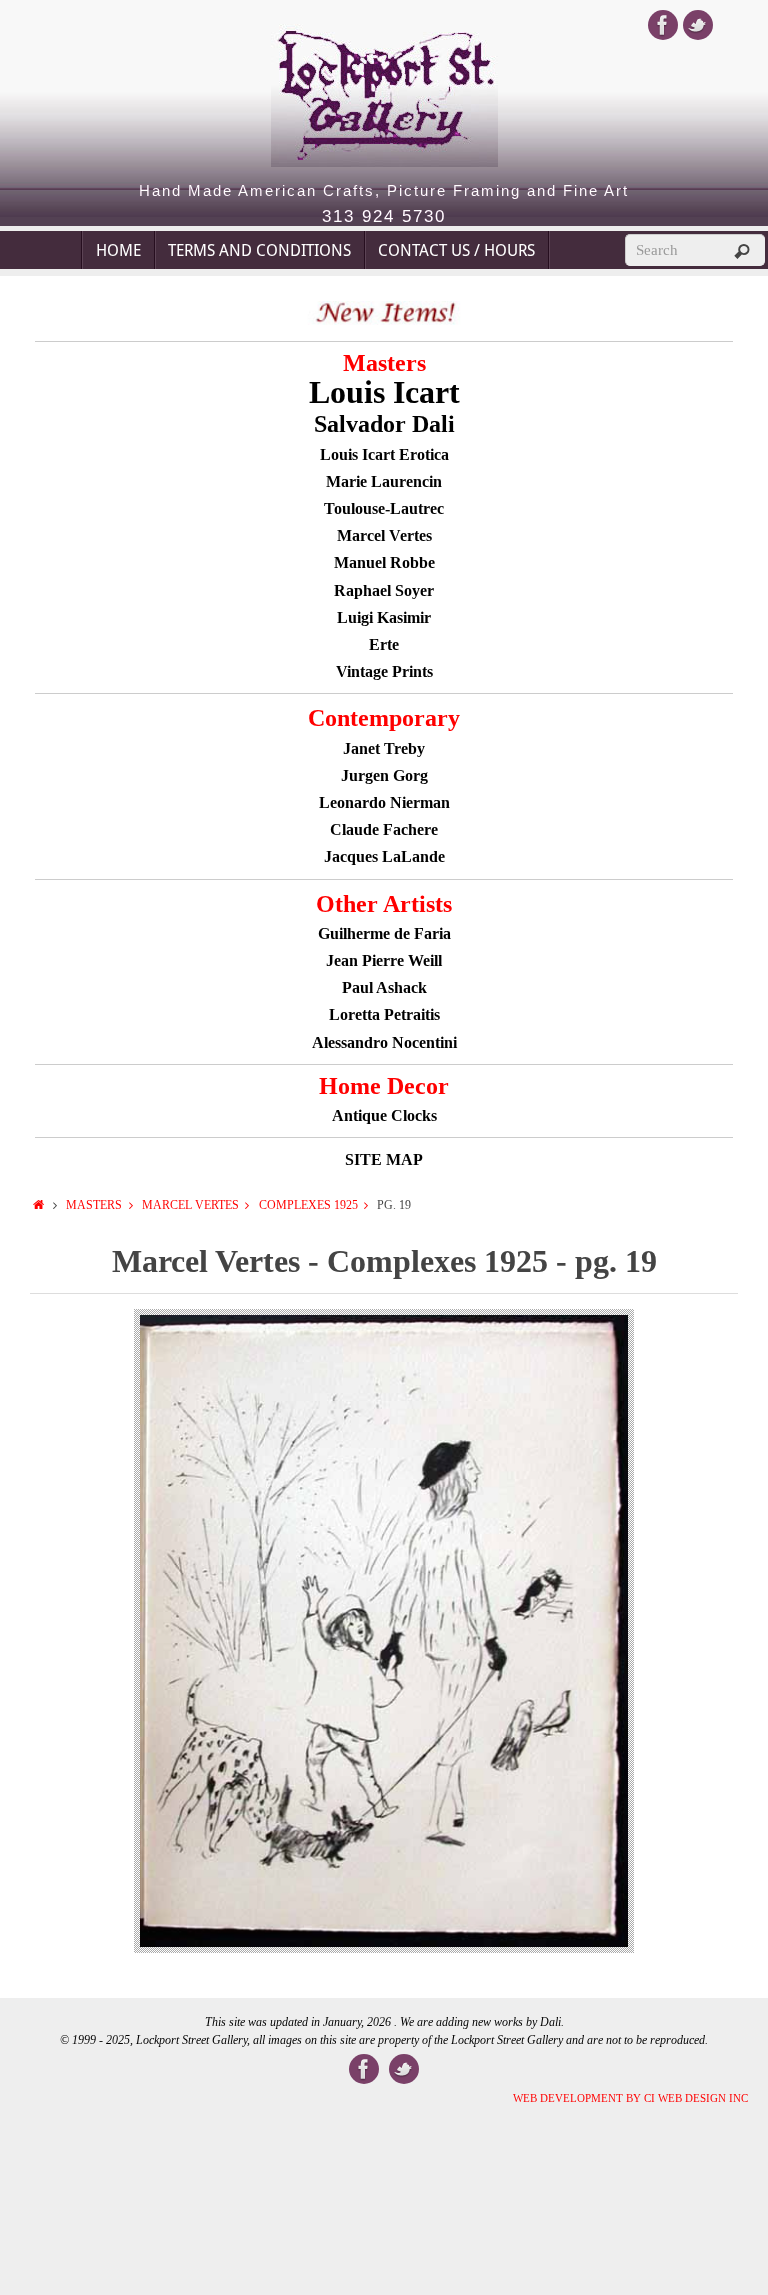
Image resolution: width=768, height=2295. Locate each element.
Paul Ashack (384, 987)
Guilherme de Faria (384, 933)
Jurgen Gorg (384, 775)
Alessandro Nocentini (384, 1042)
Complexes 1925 (308, 1205)
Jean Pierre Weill (384, 960)
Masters (94, 1205)
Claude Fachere (384, 829)
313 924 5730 (384, 217)
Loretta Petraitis (384, 1014)
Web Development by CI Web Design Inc (630, 2098)
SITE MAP (384, 1159)
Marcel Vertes (190, 1205)
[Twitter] (698, 25)
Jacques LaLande (384, 856)
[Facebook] (663, 25)
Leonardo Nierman (384, 802)
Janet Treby (384, 748)
